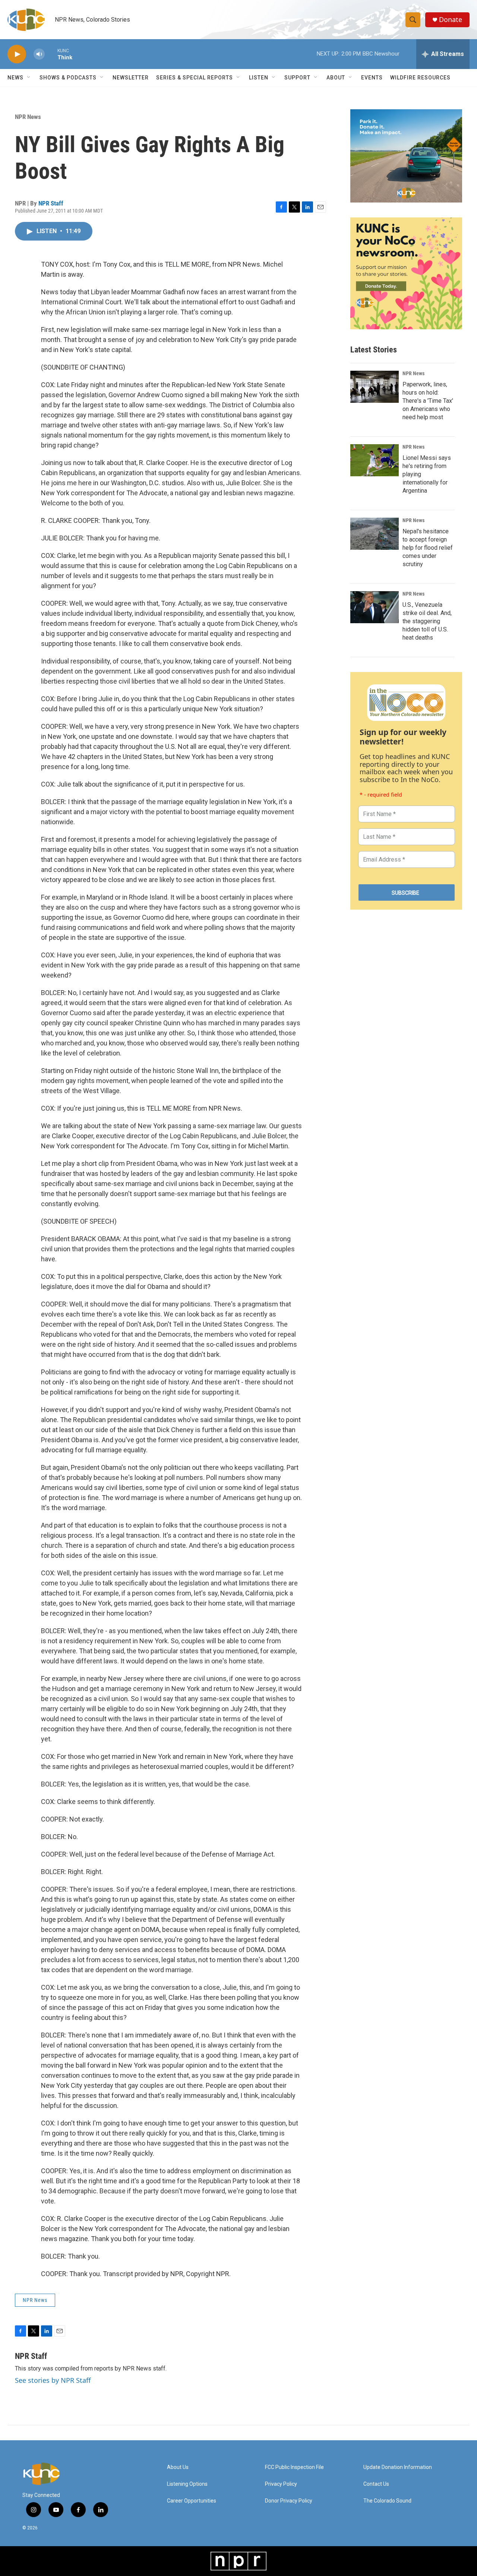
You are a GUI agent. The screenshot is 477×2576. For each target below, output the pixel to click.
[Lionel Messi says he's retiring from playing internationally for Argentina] (375, 460)
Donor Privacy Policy (289, 2501)
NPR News (28, 117)
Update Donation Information (398, 2467)
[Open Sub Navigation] (29, 78)
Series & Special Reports (195, 78)
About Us (178, 2467)
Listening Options (187, 2484)
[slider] (51, 54)
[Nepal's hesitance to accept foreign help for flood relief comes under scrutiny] (375, 534)
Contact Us (376, 2484)
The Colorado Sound (387, 2501)
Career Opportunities (192, 2501)
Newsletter (131, 78)
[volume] (39, 54)
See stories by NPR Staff (53, 2380)
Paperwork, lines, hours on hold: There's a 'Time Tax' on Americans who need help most (428, 401)
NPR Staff (51, 203)
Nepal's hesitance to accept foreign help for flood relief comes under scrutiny (428, 548)
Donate (451, 20)
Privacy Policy (281, 2484)
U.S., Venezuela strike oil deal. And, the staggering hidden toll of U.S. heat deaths (427, 621)
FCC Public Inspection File (294, 2467)
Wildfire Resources (420, 78)
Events (372, 78)
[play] (17, 54)
